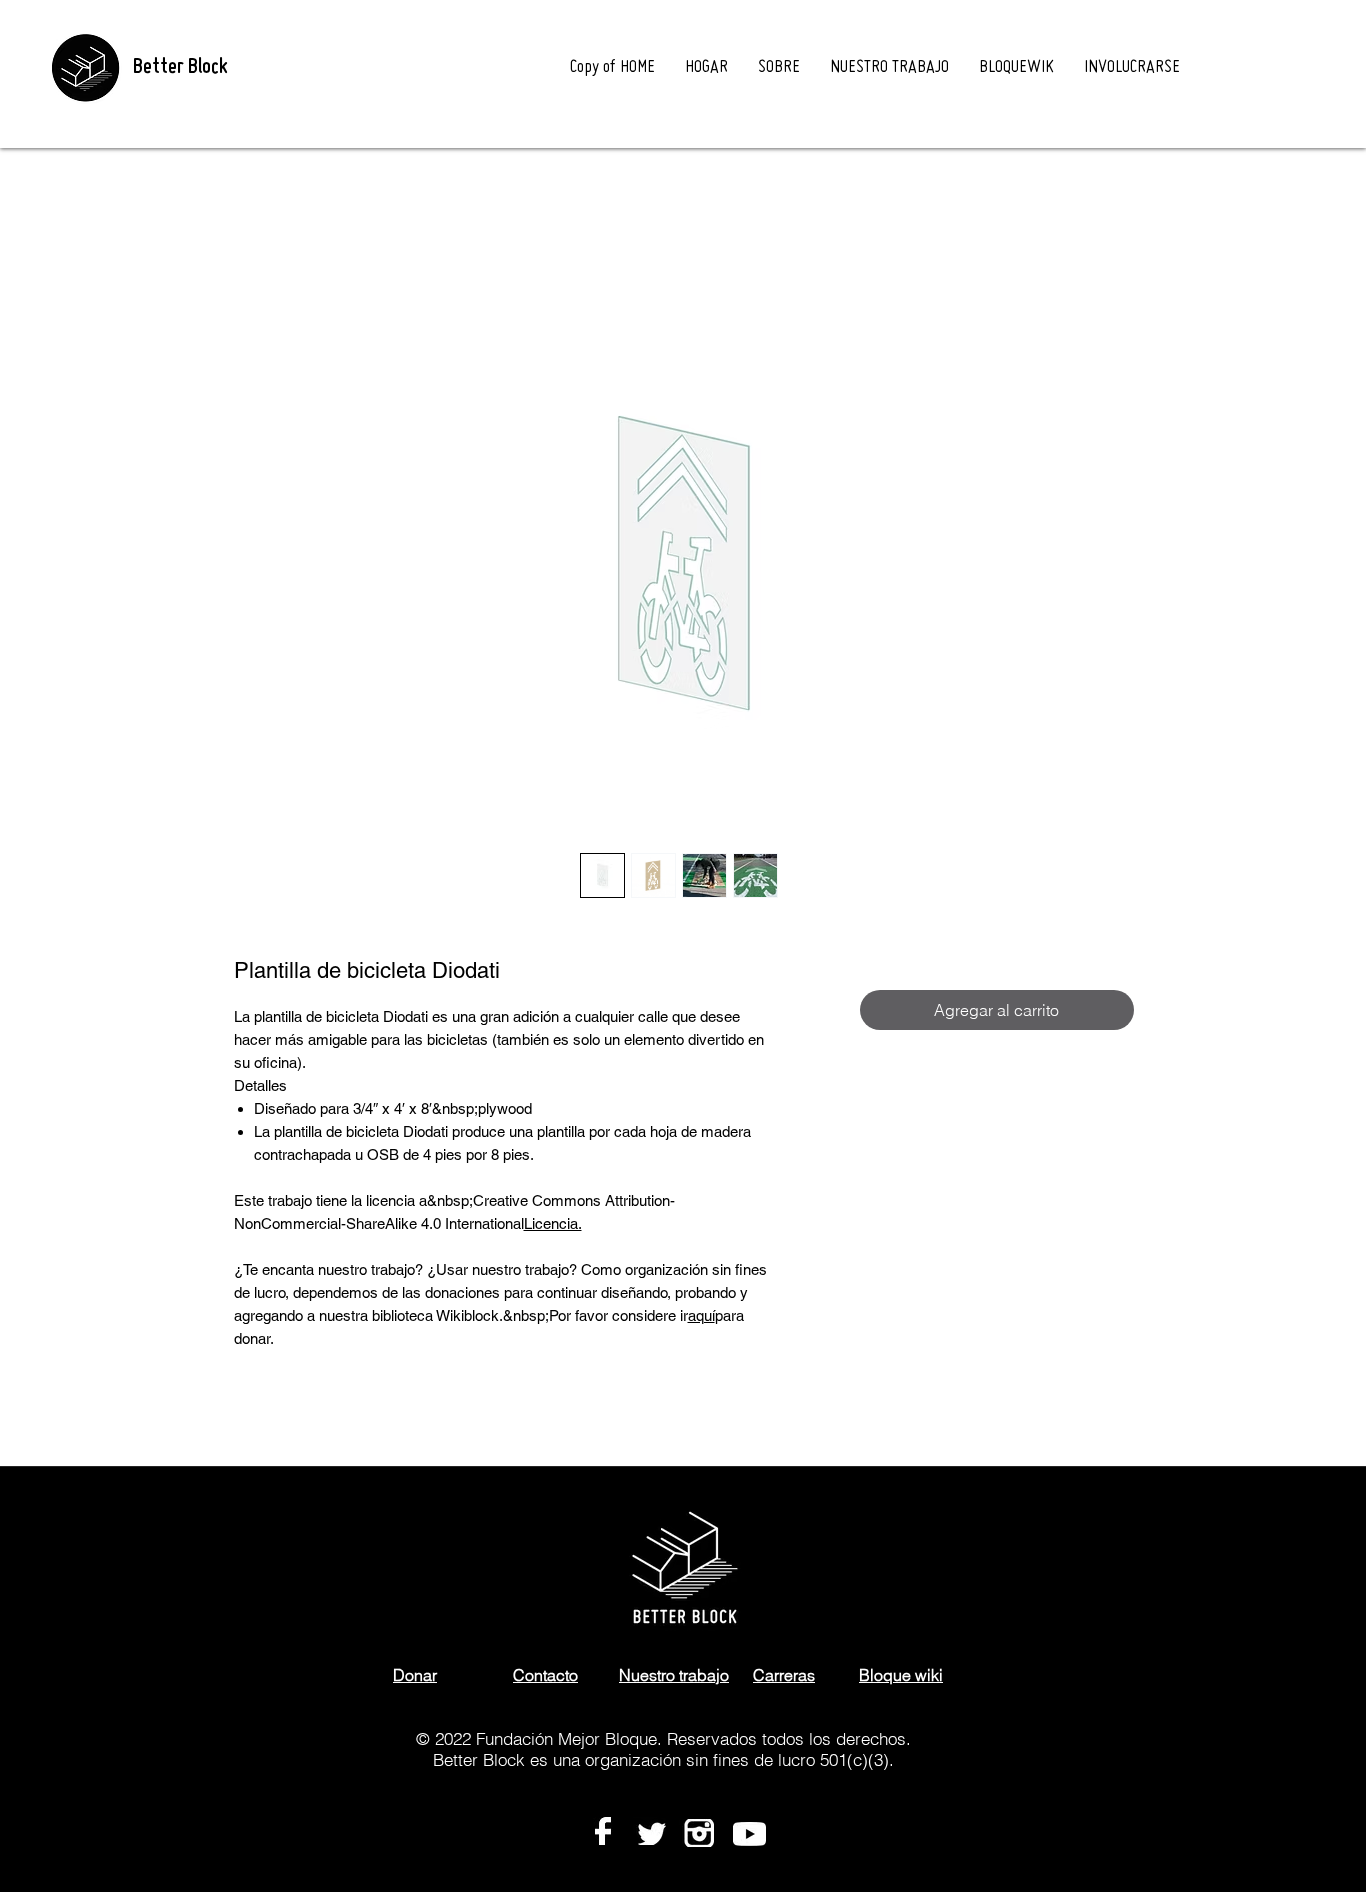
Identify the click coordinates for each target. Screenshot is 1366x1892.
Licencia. (553, 1227)
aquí (701, 1319)
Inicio (253, 220)
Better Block (180, 68)
